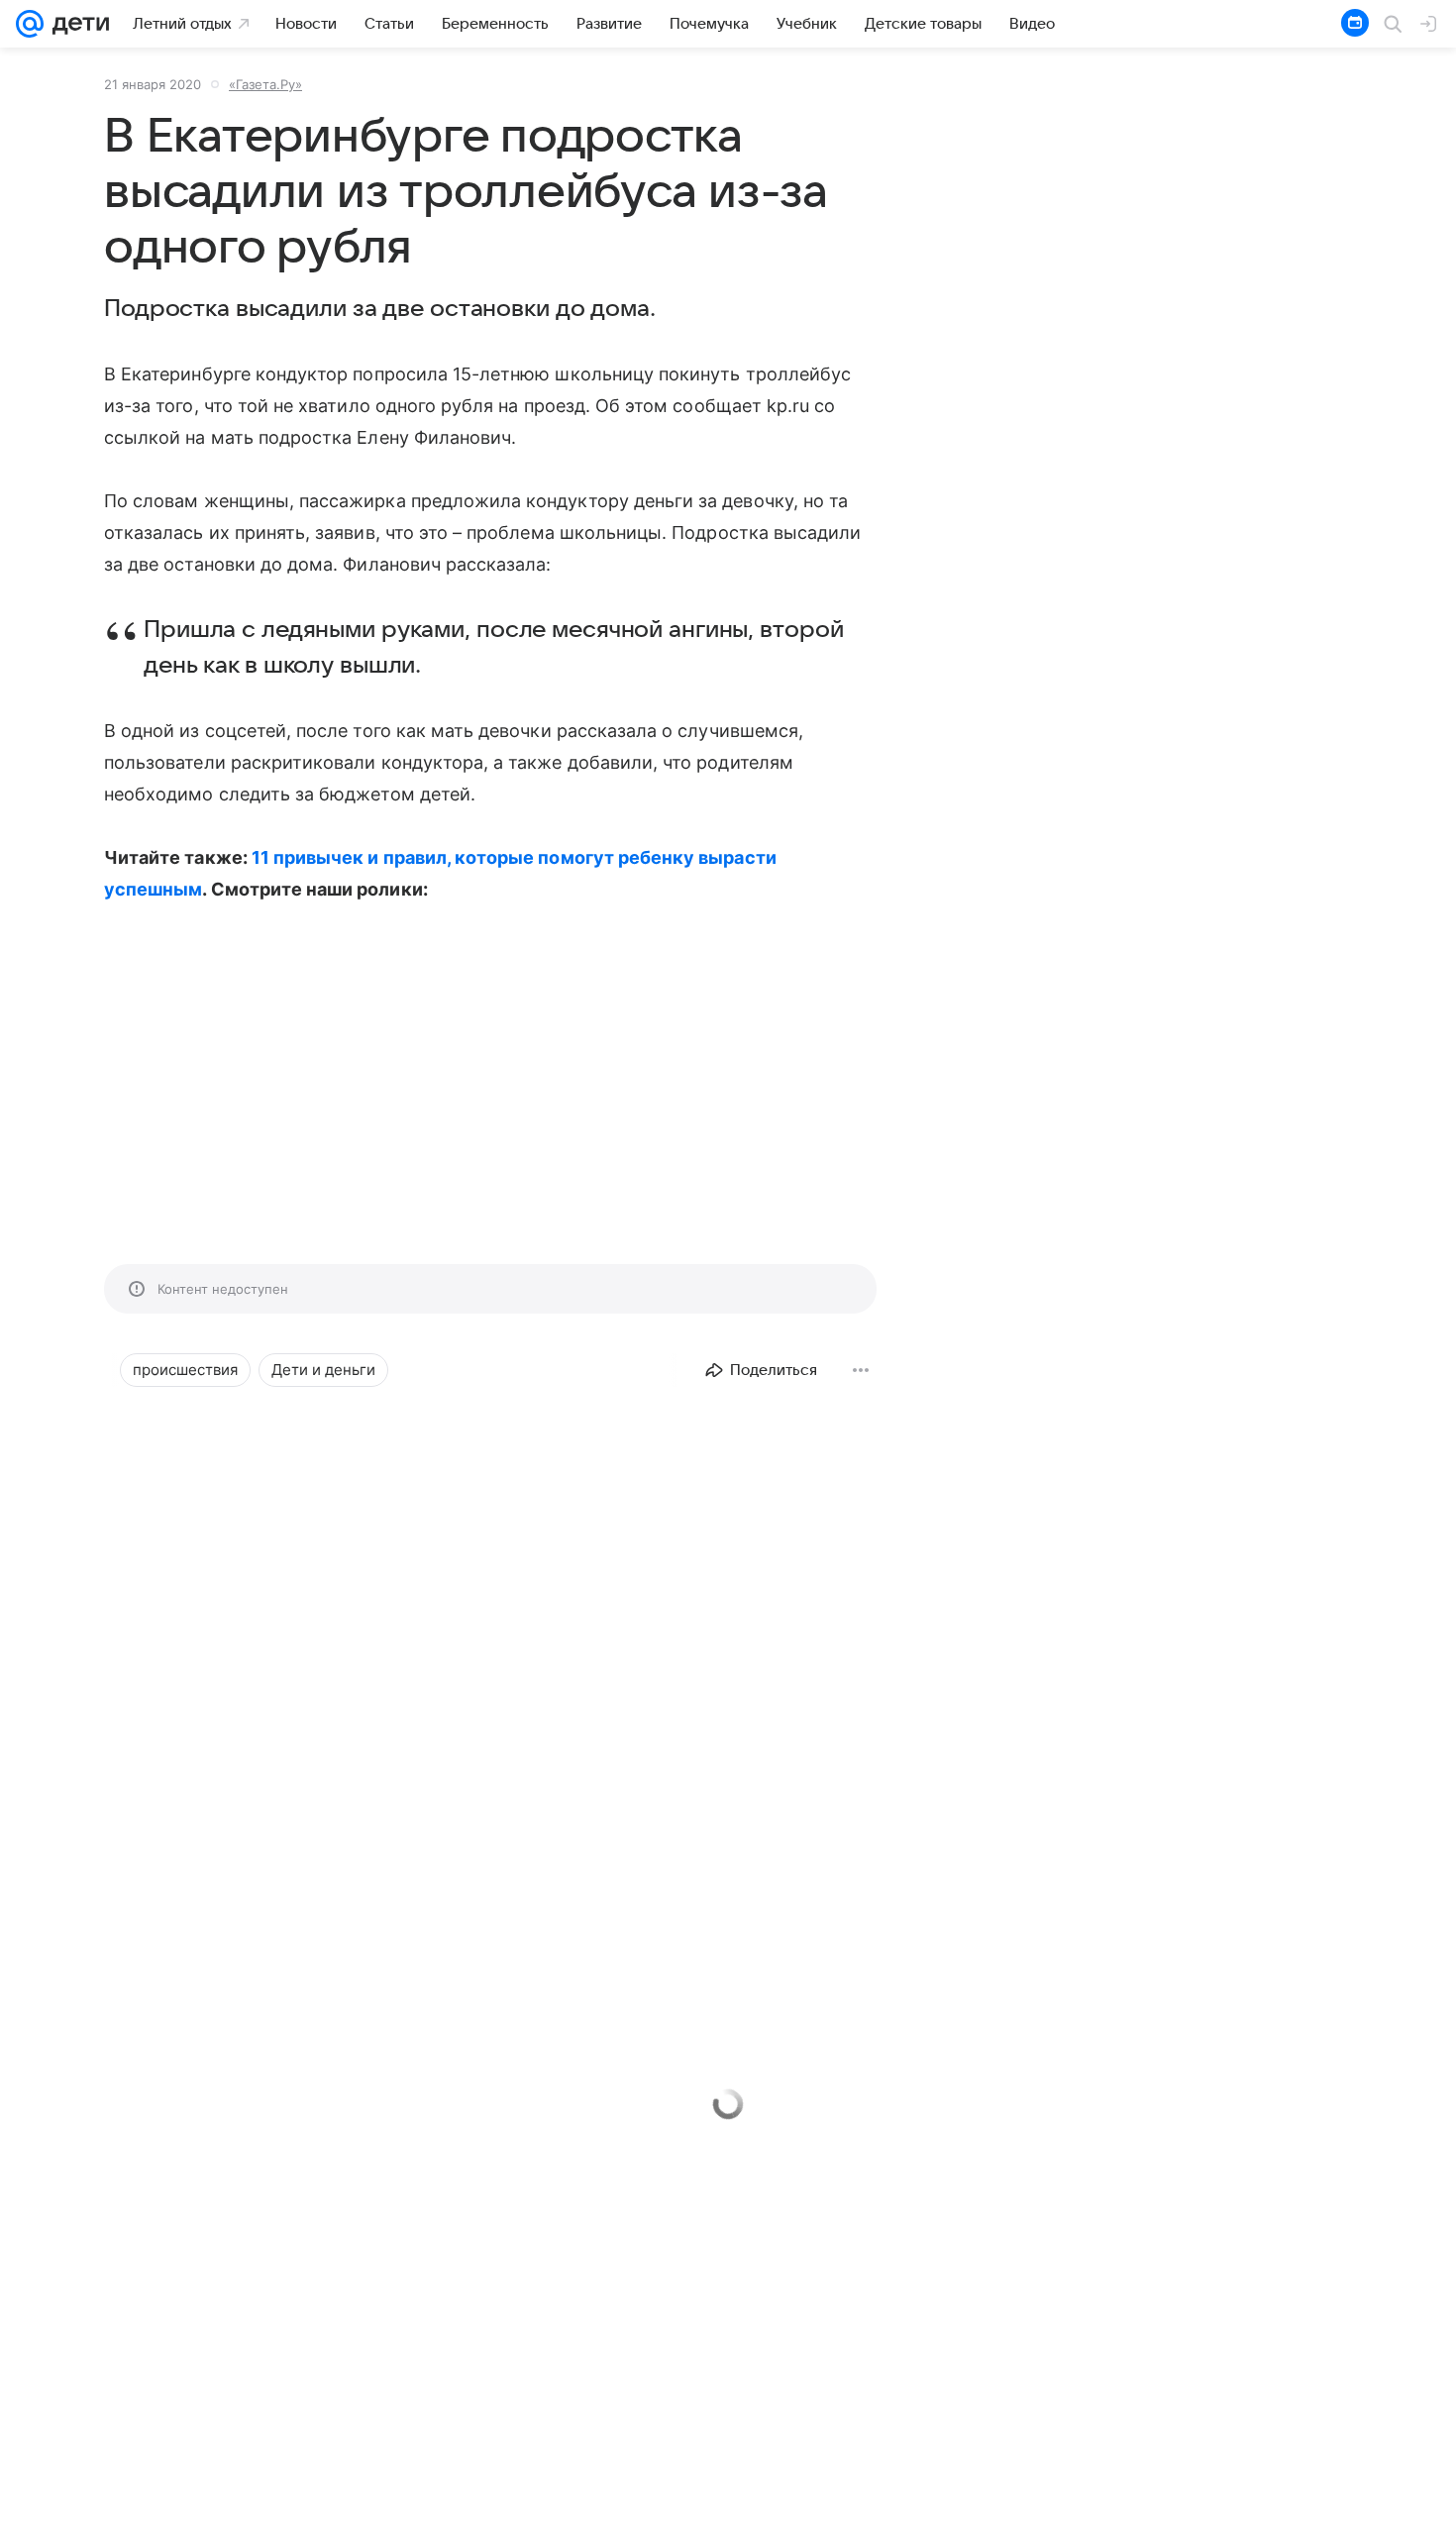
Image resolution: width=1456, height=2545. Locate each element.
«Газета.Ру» (265, 84)
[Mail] (30, 24)
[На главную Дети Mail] (76, 24)
